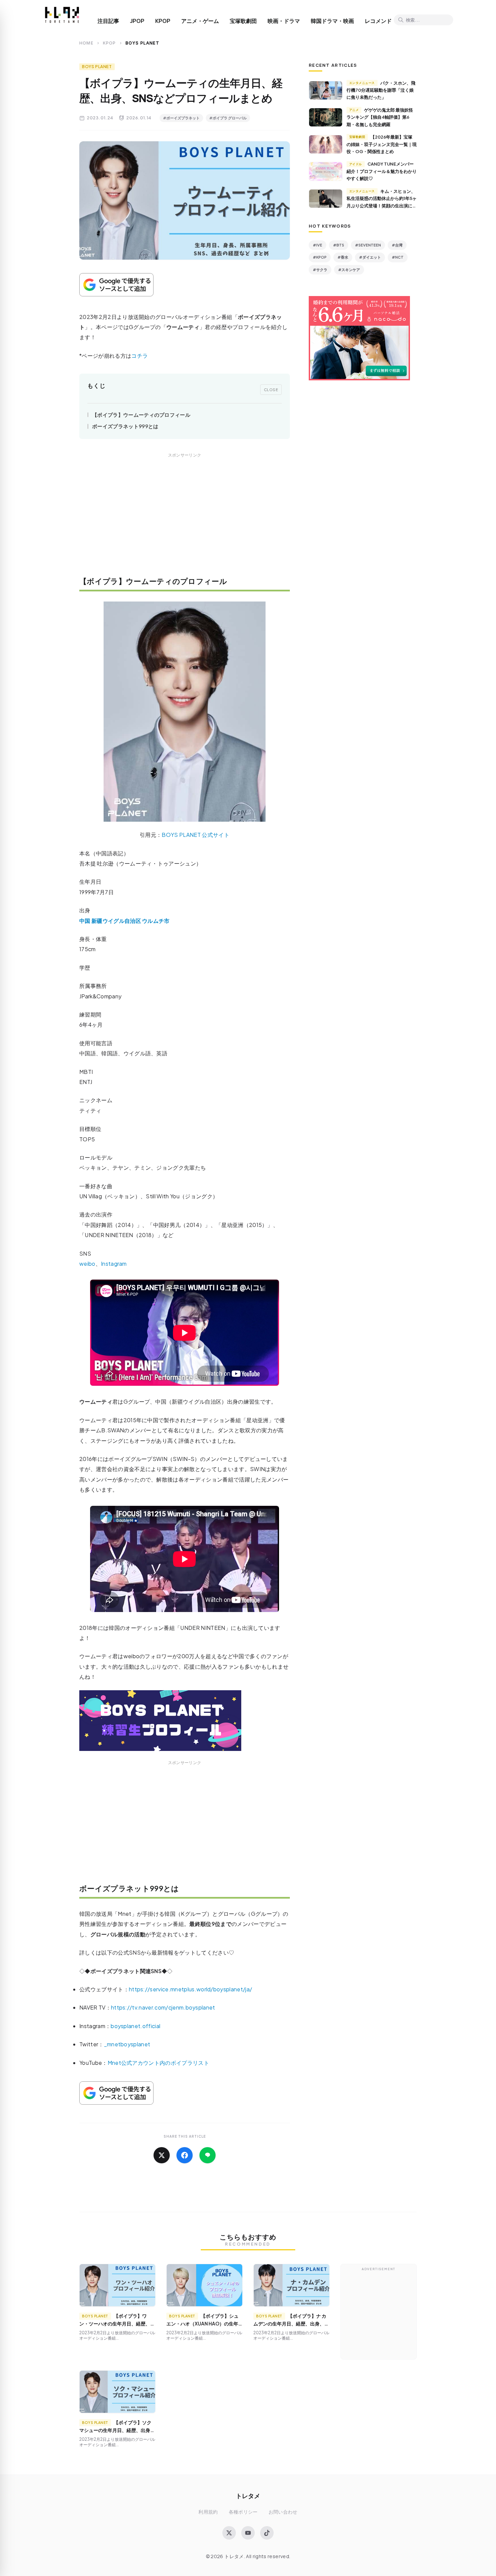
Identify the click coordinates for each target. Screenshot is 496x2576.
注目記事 (108, 21)
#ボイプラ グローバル (228, 118)
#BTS (339, 245)
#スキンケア (349, 270)
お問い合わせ (283, 2512)
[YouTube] (248, 2533)
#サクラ (320, 270)
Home (86, 43)
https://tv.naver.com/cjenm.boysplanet (163, 2007)
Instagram (114, 1264)
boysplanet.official (135, 2026)
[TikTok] (267, 2533)
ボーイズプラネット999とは (125, 426)
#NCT (398, 257)
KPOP (163, 21)
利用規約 (208, 2512)
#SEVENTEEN (368, 245)
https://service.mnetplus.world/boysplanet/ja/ (190, 1989)
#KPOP (320, 257)
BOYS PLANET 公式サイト (195, 835)
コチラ (140, 356)
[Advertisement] (185, 519)
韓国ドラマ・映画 (332, 21)
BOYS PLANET (97, 67)
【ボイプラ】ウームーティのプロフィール (141, 415)
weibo (87, 1264)
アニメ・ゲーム (200, 21)
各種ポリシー (243, 2512)
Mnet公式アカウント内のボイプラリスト (158, 2063)
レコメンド (378, 21)
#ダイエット (370, 257)
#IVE (318, 245)
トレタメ (248, 2496)
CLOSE (271, 389)
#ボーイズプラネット (181, 118)
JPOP (137, 21)
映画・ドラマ (284, 21)
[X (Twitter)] (229, 2533)
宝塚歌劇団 (243, 21)
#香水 (343, 257)
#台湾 (397, 245)
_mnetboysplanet (127, 2044)
